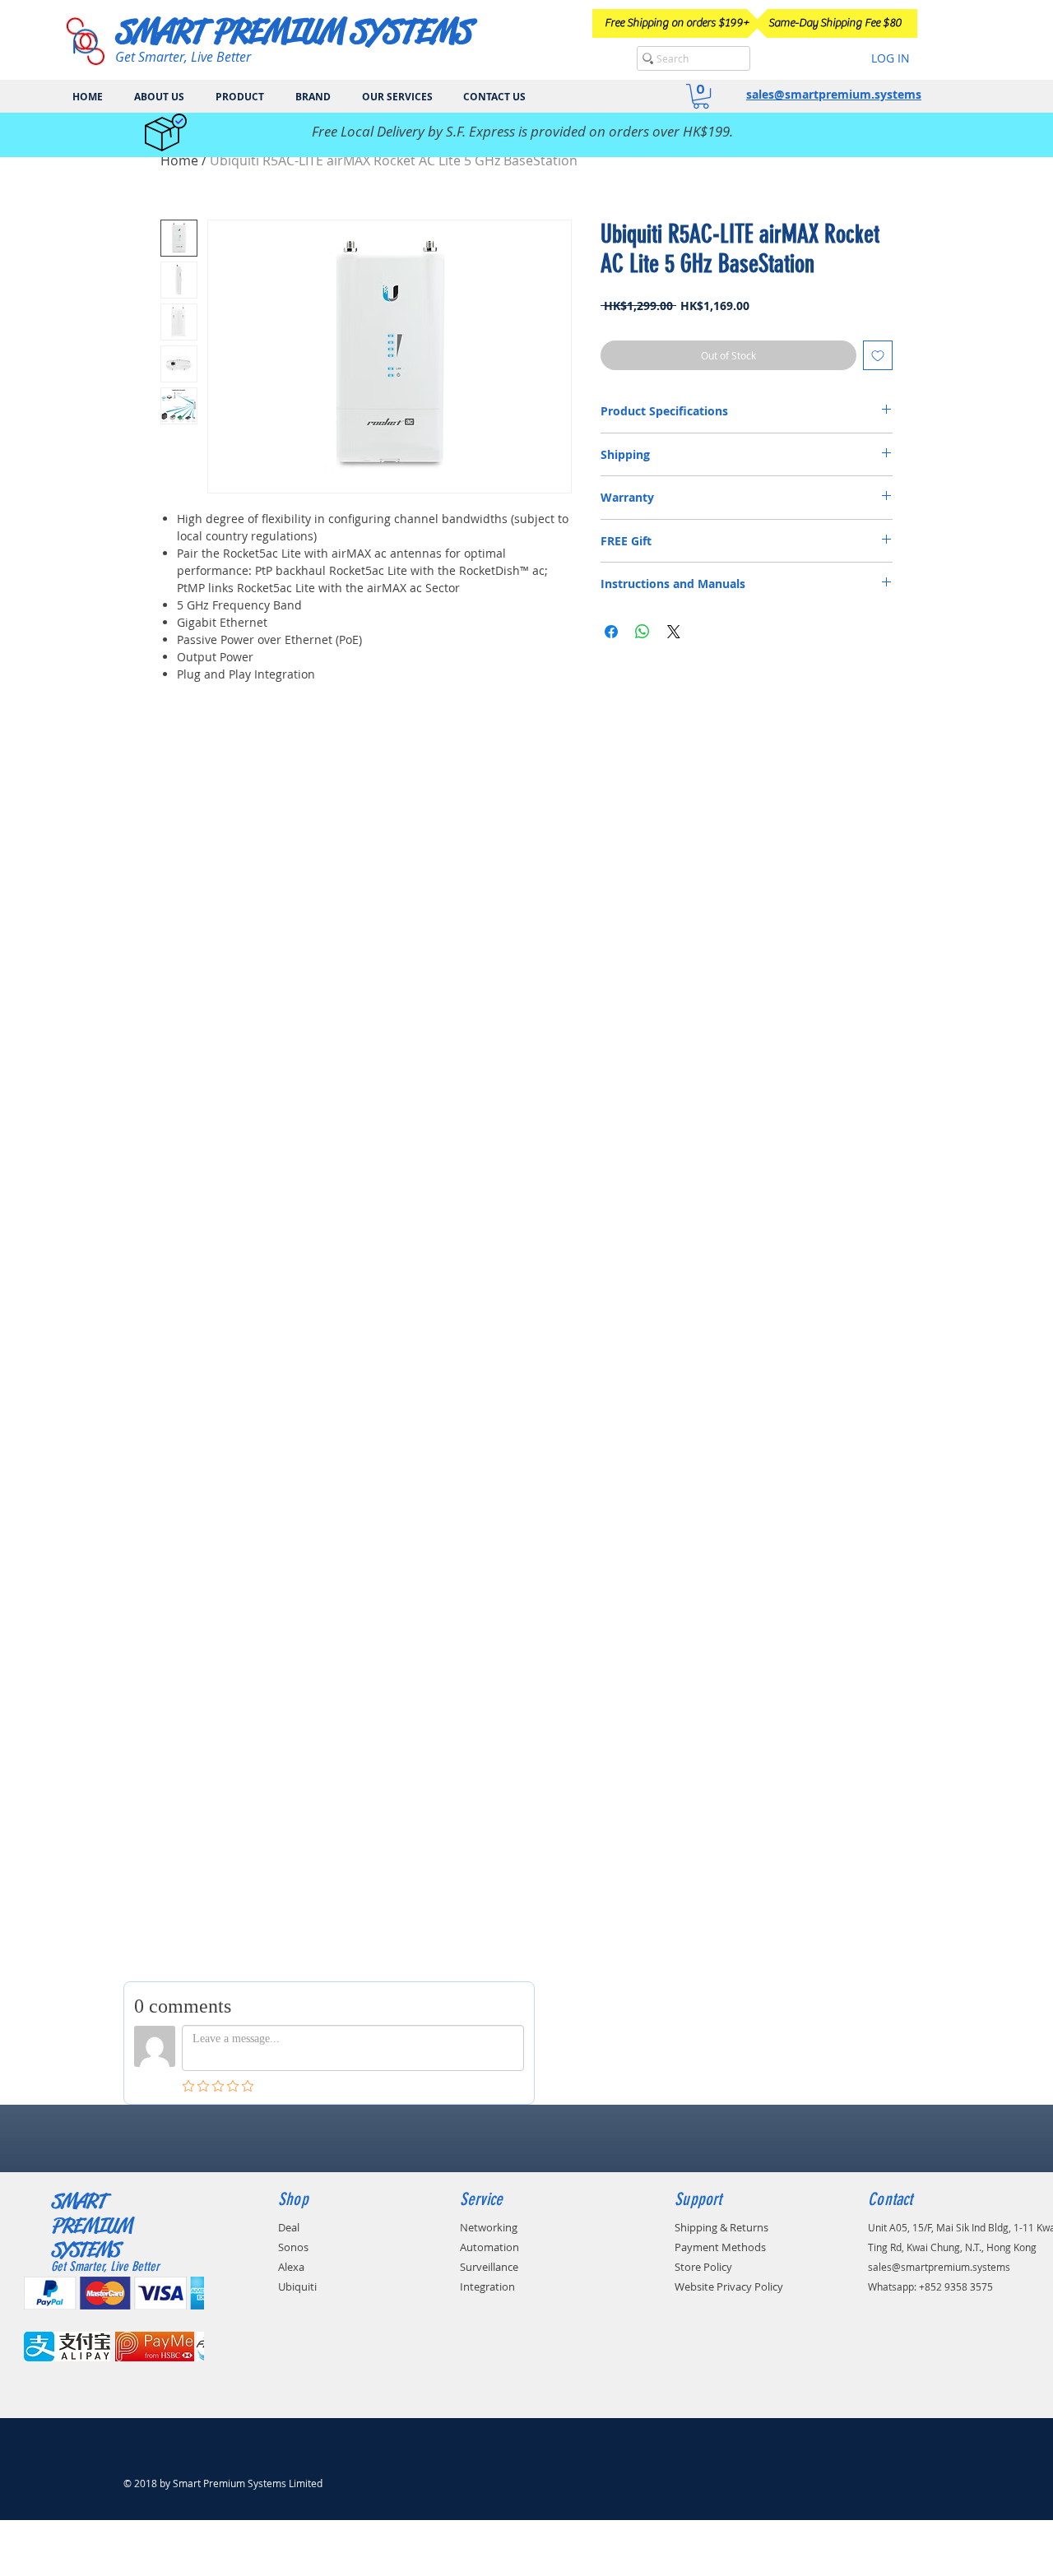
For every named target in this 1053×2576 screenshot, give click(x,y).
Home (179, 160)
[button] (701, 96)
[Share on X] (674, 632)
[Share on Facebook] (611, 632)
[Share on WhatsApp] (642, 632)
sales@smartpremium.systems (834, 94)
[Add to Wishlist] (878, 355)
